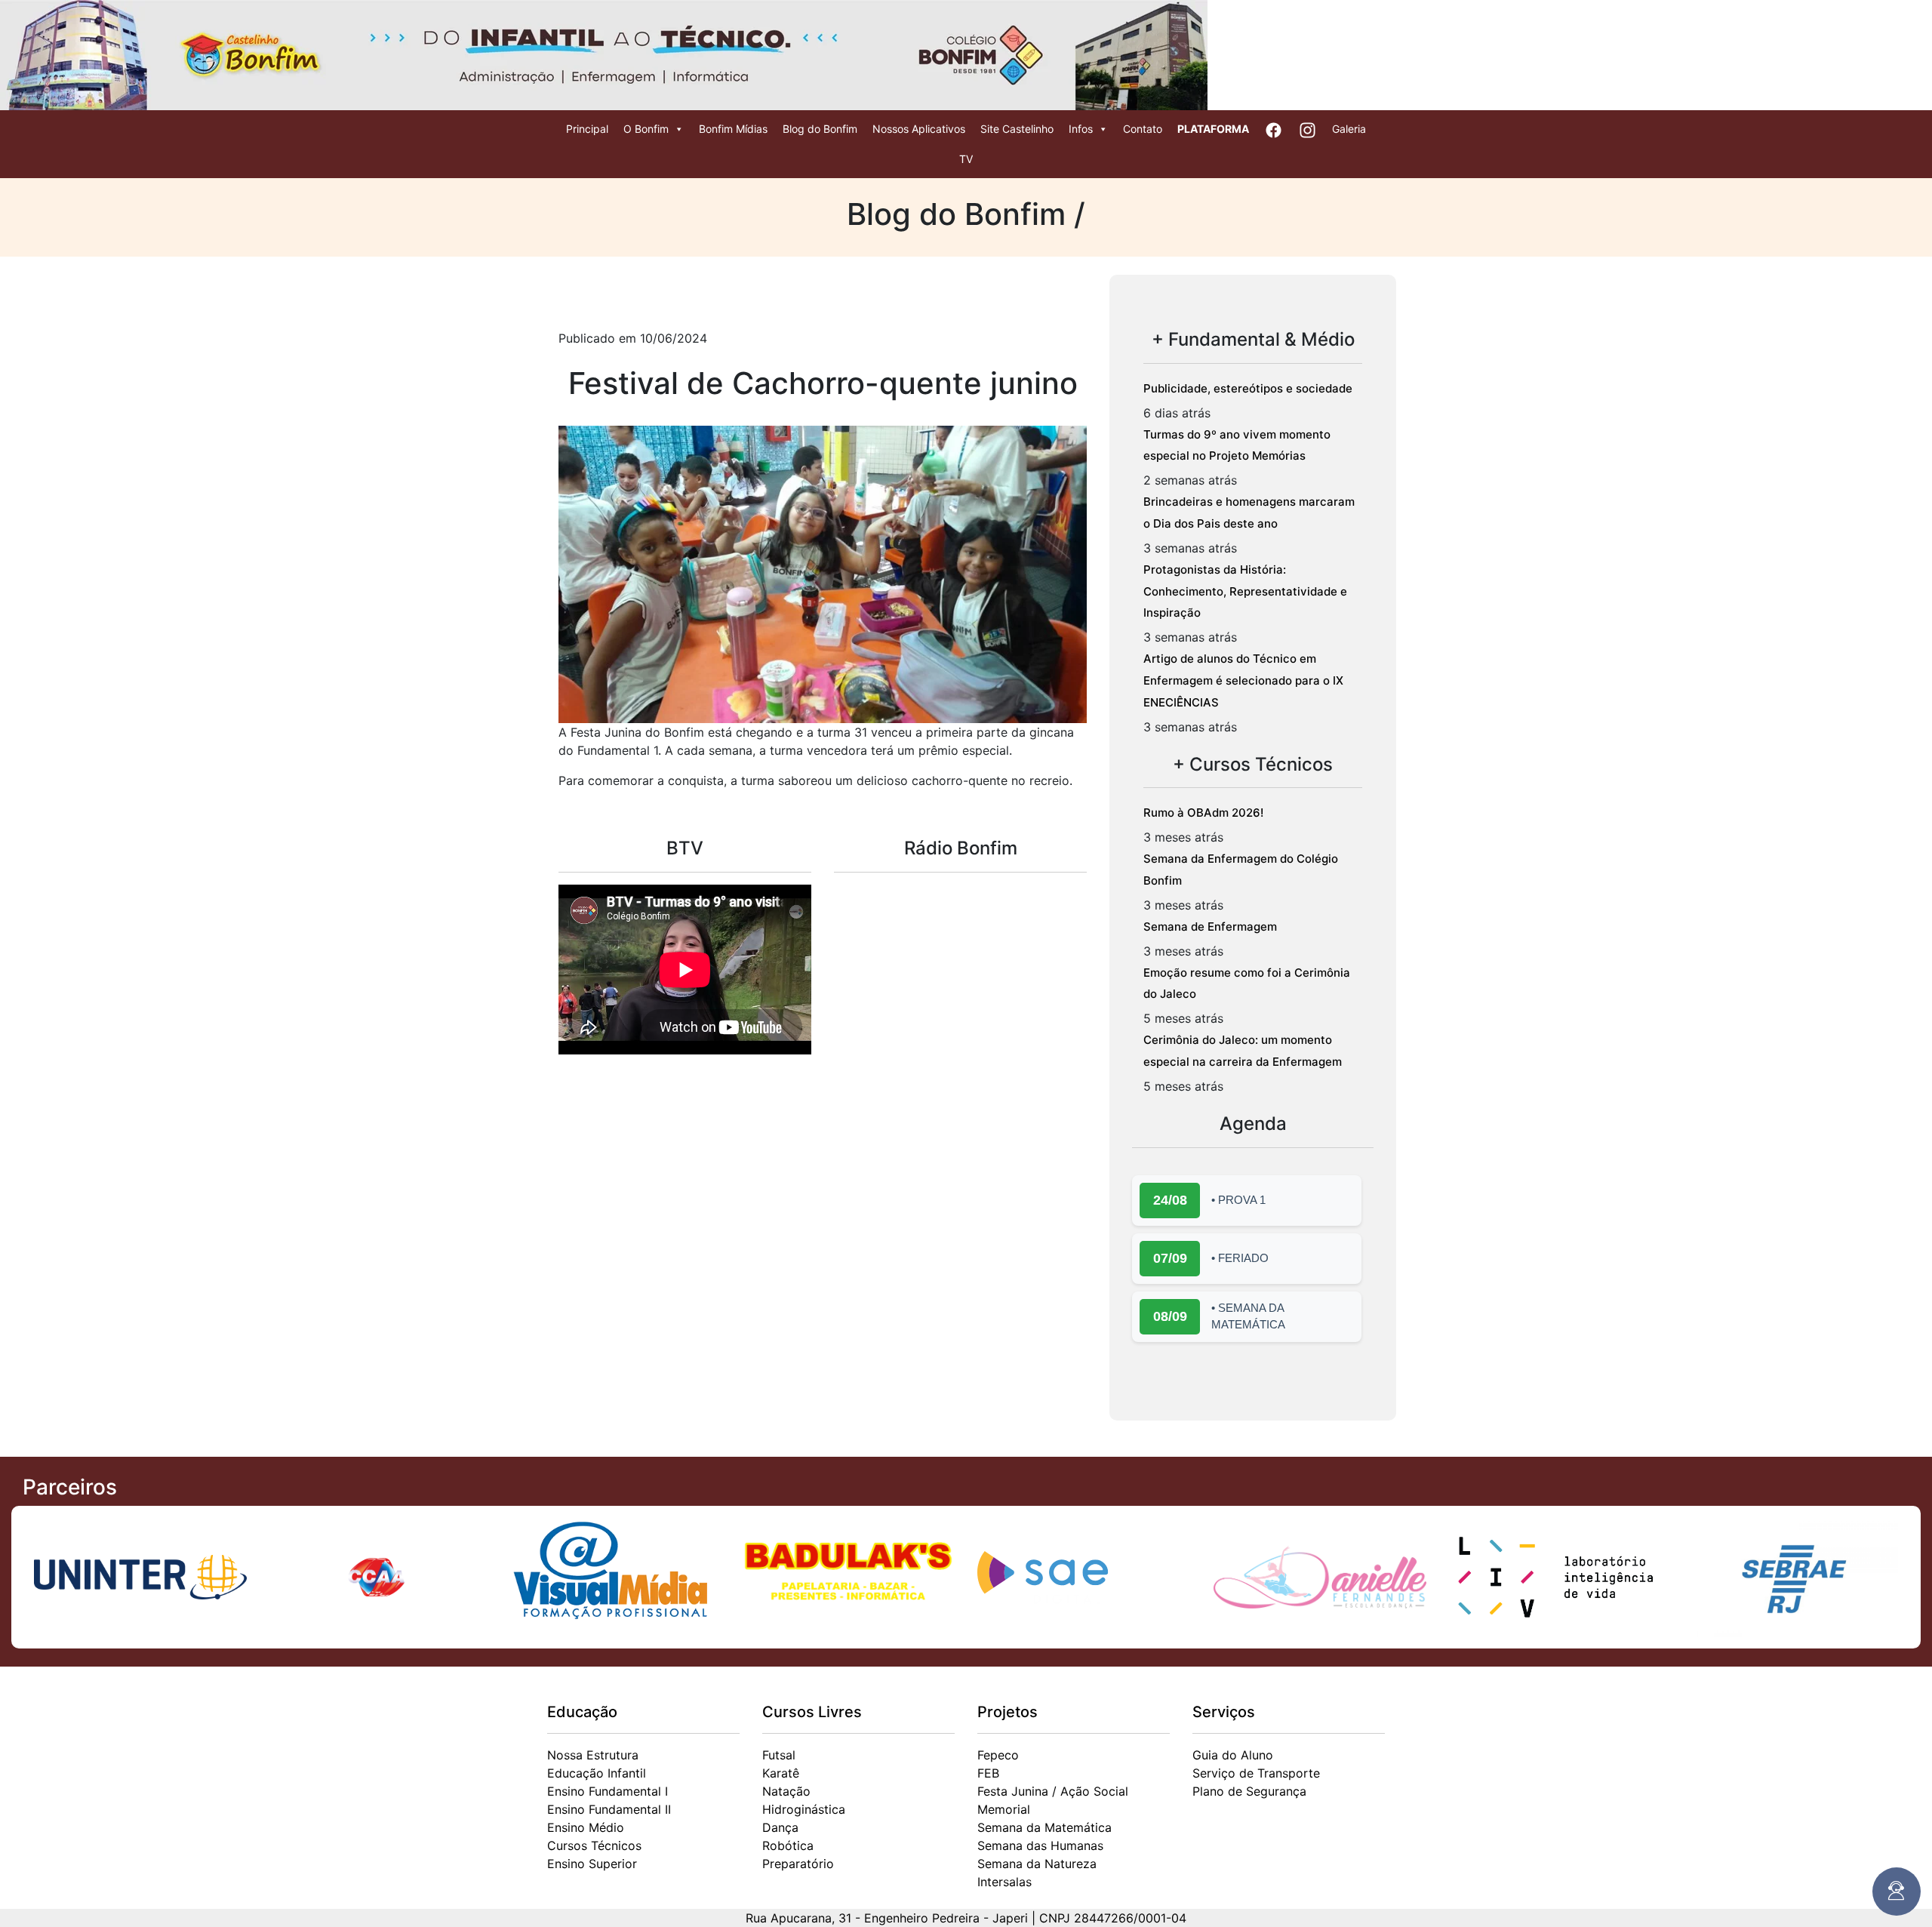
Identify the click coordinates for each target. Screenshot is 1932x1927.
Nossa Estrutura (593, 1755)
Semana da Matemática (1044, 1827)
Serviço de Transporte (1256, 1773)
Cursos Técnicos (594, 1845)
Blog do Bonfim (820, 129)
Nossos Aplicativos (919, 129)
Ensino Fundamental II (609, 1809)
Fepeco (998, 1755)
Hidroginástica (804, 1809)
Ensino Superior (592, 1864)
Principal (587, 129)
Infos (1081, 129)
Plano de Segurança (1249, 1791)
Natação (786, 1791)
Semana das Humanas (1040, 1845)
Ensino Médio (586, 1827)
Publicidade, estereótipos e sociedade (1248, 388)
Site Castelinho (1017, 129)
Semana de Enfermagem (1210, 927)
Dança (780, 1827)
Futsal (779, 1755)
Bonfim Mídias (733, 129)
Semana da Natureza (1037, 1864)
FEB (988, 1773)
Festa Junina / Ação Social (1053, 1791)
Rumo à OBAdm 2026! (1203, 813)
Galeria (1349, 129)
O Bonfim (646, 129)
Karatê (781, 1773)
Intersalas (1004, 1882)
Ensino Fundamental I (608, 1791)
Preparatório (798, 1864)
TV (966, 159)
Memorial (1004, 1809)
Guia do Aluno (1233, 1755)
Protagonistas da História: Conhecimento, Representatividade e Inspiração (1245, 591)
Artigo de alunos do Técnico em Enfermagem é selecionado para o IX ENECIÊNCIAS (1243, 680)
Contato (1143, 129)
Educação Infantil (597, 1773)
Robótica (788, 1845)
